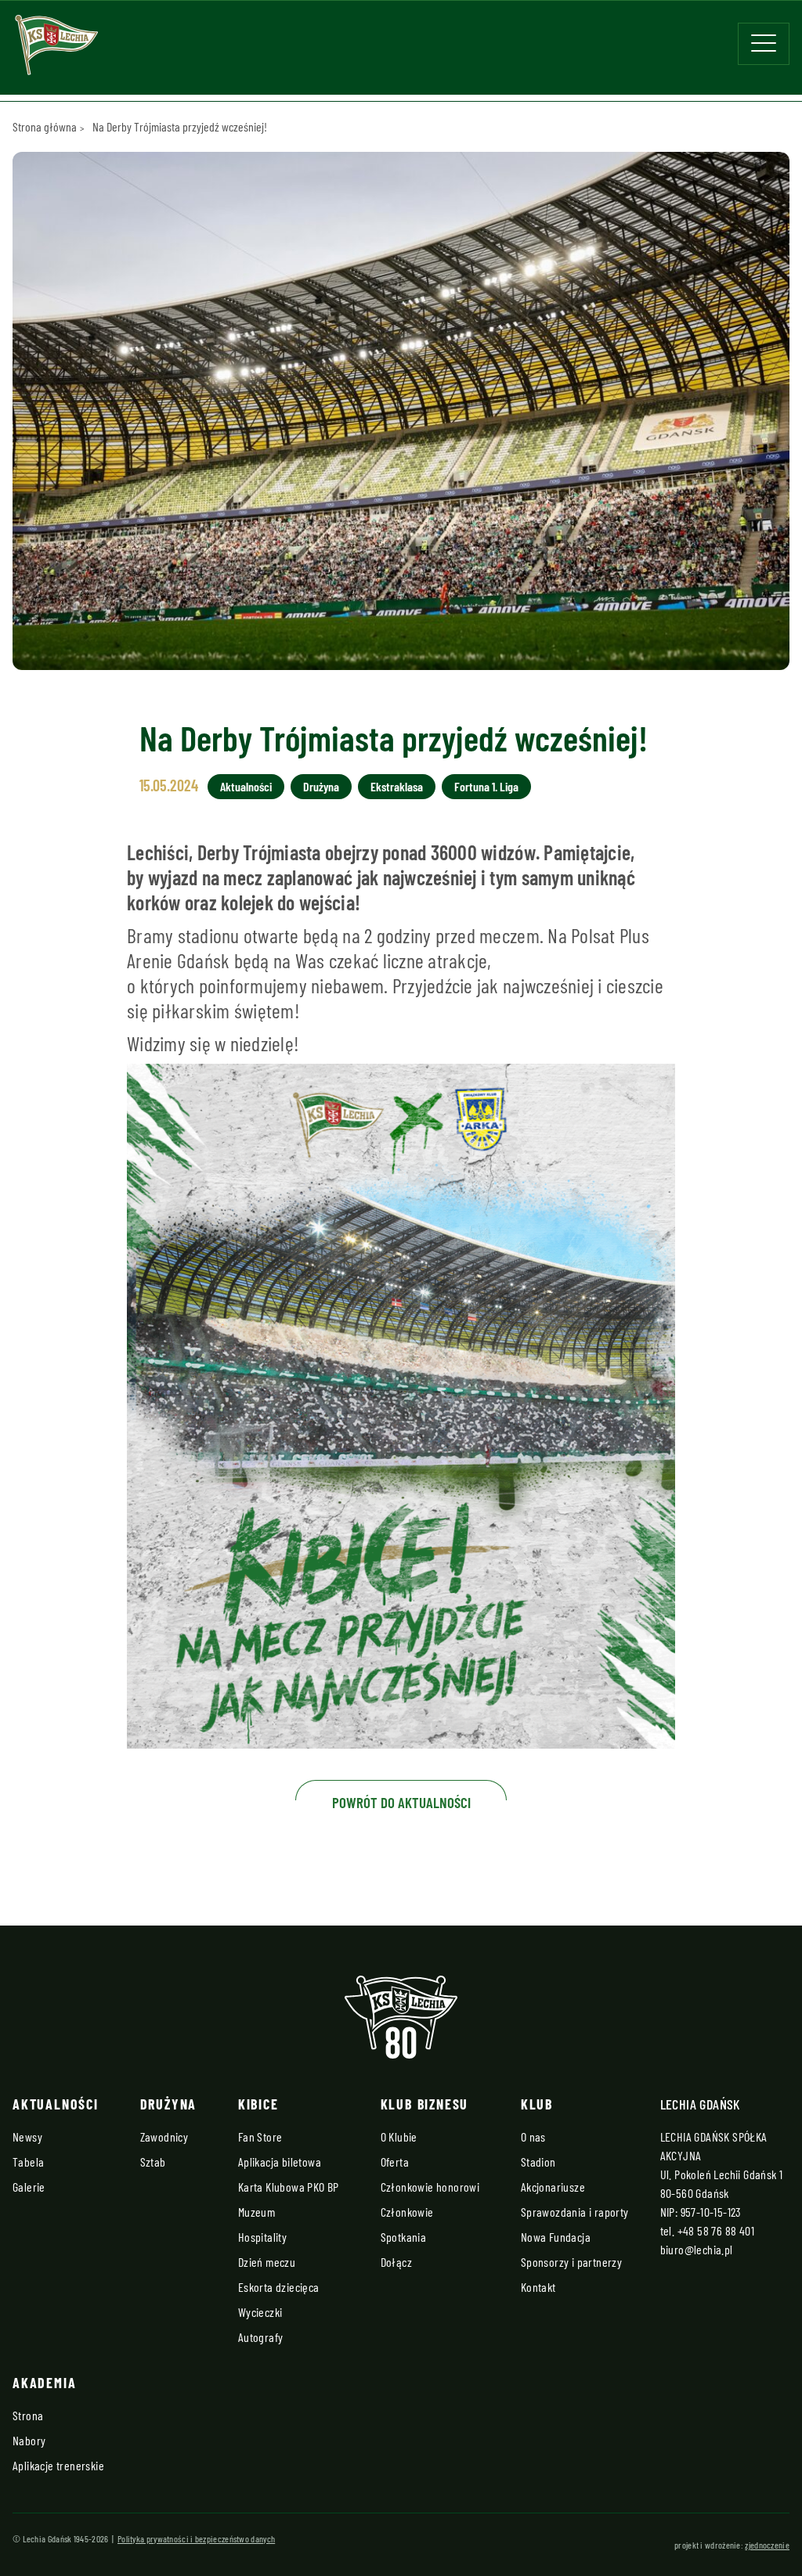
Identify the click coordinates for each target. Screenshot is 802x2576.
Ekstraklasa (397, 786)
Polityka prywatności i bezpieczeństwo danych (196, 2538)
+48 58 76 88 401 (716, 2230)
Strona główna (45, 126)
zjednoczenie (767, 2545)
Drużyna (321, 786)
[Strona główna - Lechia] (56, 50)
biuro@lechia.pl (697, 2249)
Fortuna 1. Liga (486, 786)
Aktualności (246, 786)
